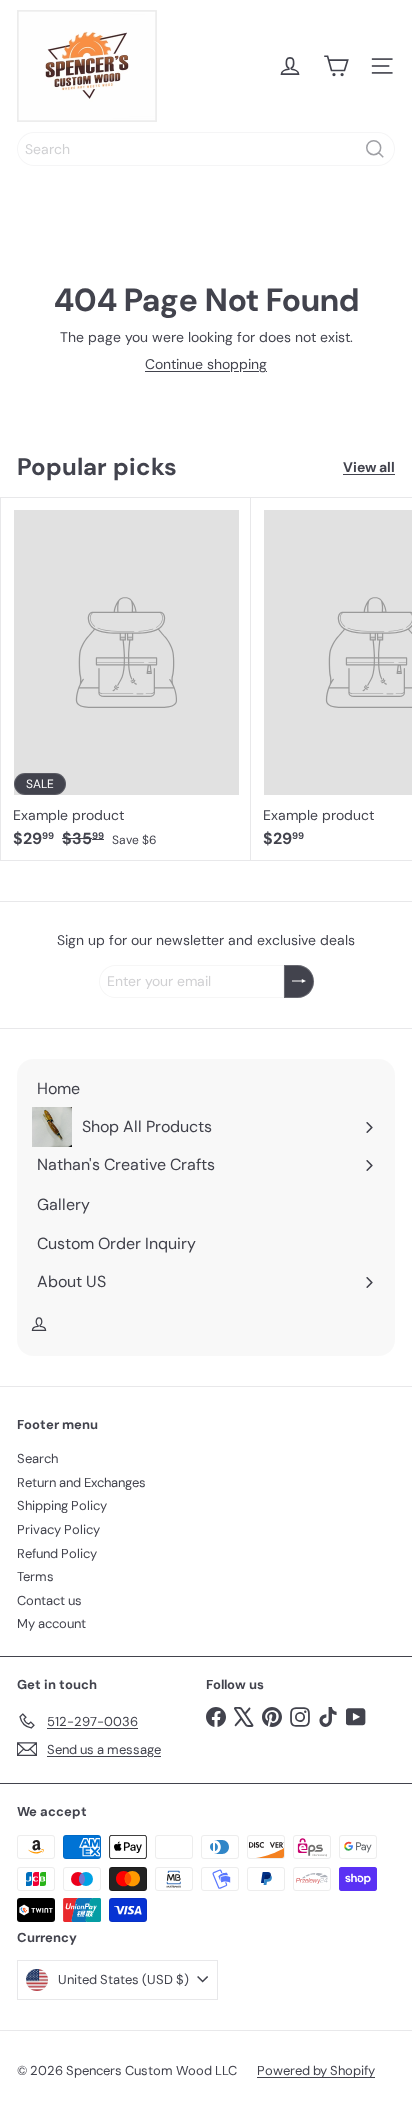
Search (37, 1458)
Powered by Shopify (316, 2070)
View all (369, 467)
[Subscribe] (299, 981)
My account (51, 1623)
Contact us (49, 1600)
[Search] (375, 149)
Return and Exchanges (81, 1482)
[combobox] (206, 149)
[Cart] (336, 66)
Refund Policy (57, 1553)
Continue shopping (206, 364)
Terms (35, 1576)
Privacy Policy (58, 1529)
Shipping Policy (62, 1505)
